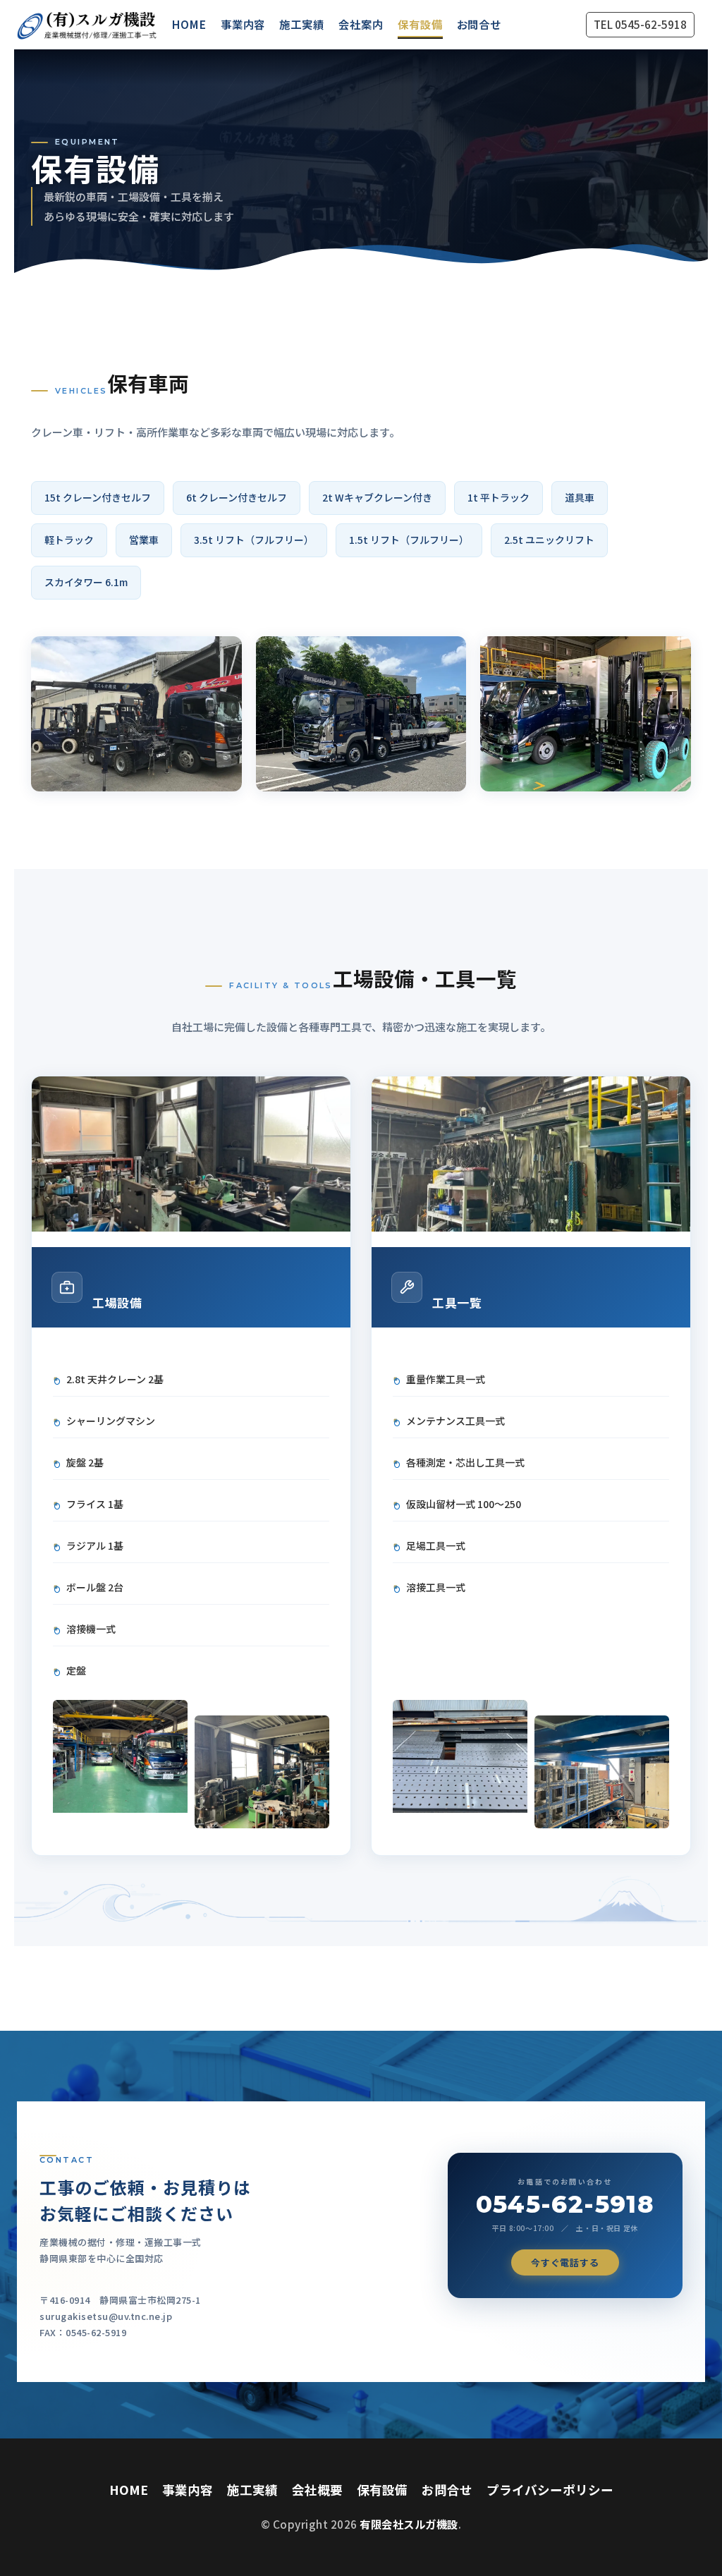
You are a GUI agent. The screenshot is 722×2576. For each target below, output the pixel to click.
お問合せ (479, 24)
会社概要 (317, 2490)
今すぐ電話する (565, 2262)
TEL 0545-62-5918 (640, 24)
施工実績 (302, 24)
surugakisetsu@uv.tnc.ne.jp (106, 2316)
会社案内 (361, 24)
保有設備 (420, 24)
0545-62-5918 (565, 2204)
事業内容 (243, 24)
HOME (189, 24)
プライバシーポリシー (550, 2490)
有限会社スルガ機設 (409, 2524)
